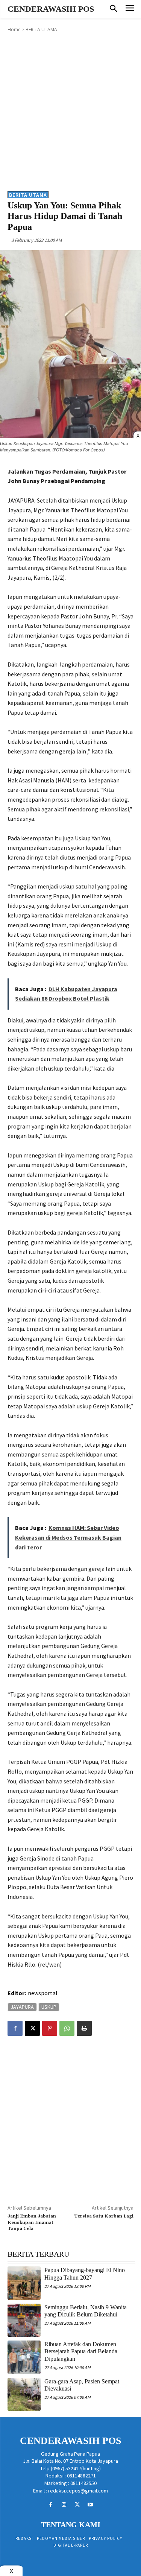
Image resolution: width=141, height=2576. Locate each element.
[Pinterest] (50, 2028)
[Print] (84, 2028)
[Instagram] (64, 2505)
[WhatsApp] (67, 2028)
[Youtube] (90, 2505)
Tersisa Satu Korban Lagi (104, 2216)
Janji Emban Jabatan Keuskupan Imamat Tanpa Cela (32, 2222)
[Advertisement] (70, 111)
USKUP (49, 2007)
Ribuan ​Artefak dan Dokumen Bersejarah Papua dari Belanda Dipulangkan (81, 2351)
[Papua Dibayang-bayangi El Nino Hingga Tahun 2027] (24, 2283)
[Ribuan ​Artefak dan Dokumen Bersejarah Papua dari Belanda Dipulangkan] (24, 2357)
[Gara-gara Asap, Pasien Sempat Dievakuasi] (24, 2394)
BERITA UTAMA (41, 30)
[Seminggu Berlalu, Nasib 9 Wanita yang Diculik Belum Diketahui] (24, 2320)
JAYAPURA (22, 2007)
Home (14, 30)
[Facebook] (15, 2028)
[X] (32, 2028)
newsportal (43, 1993)
